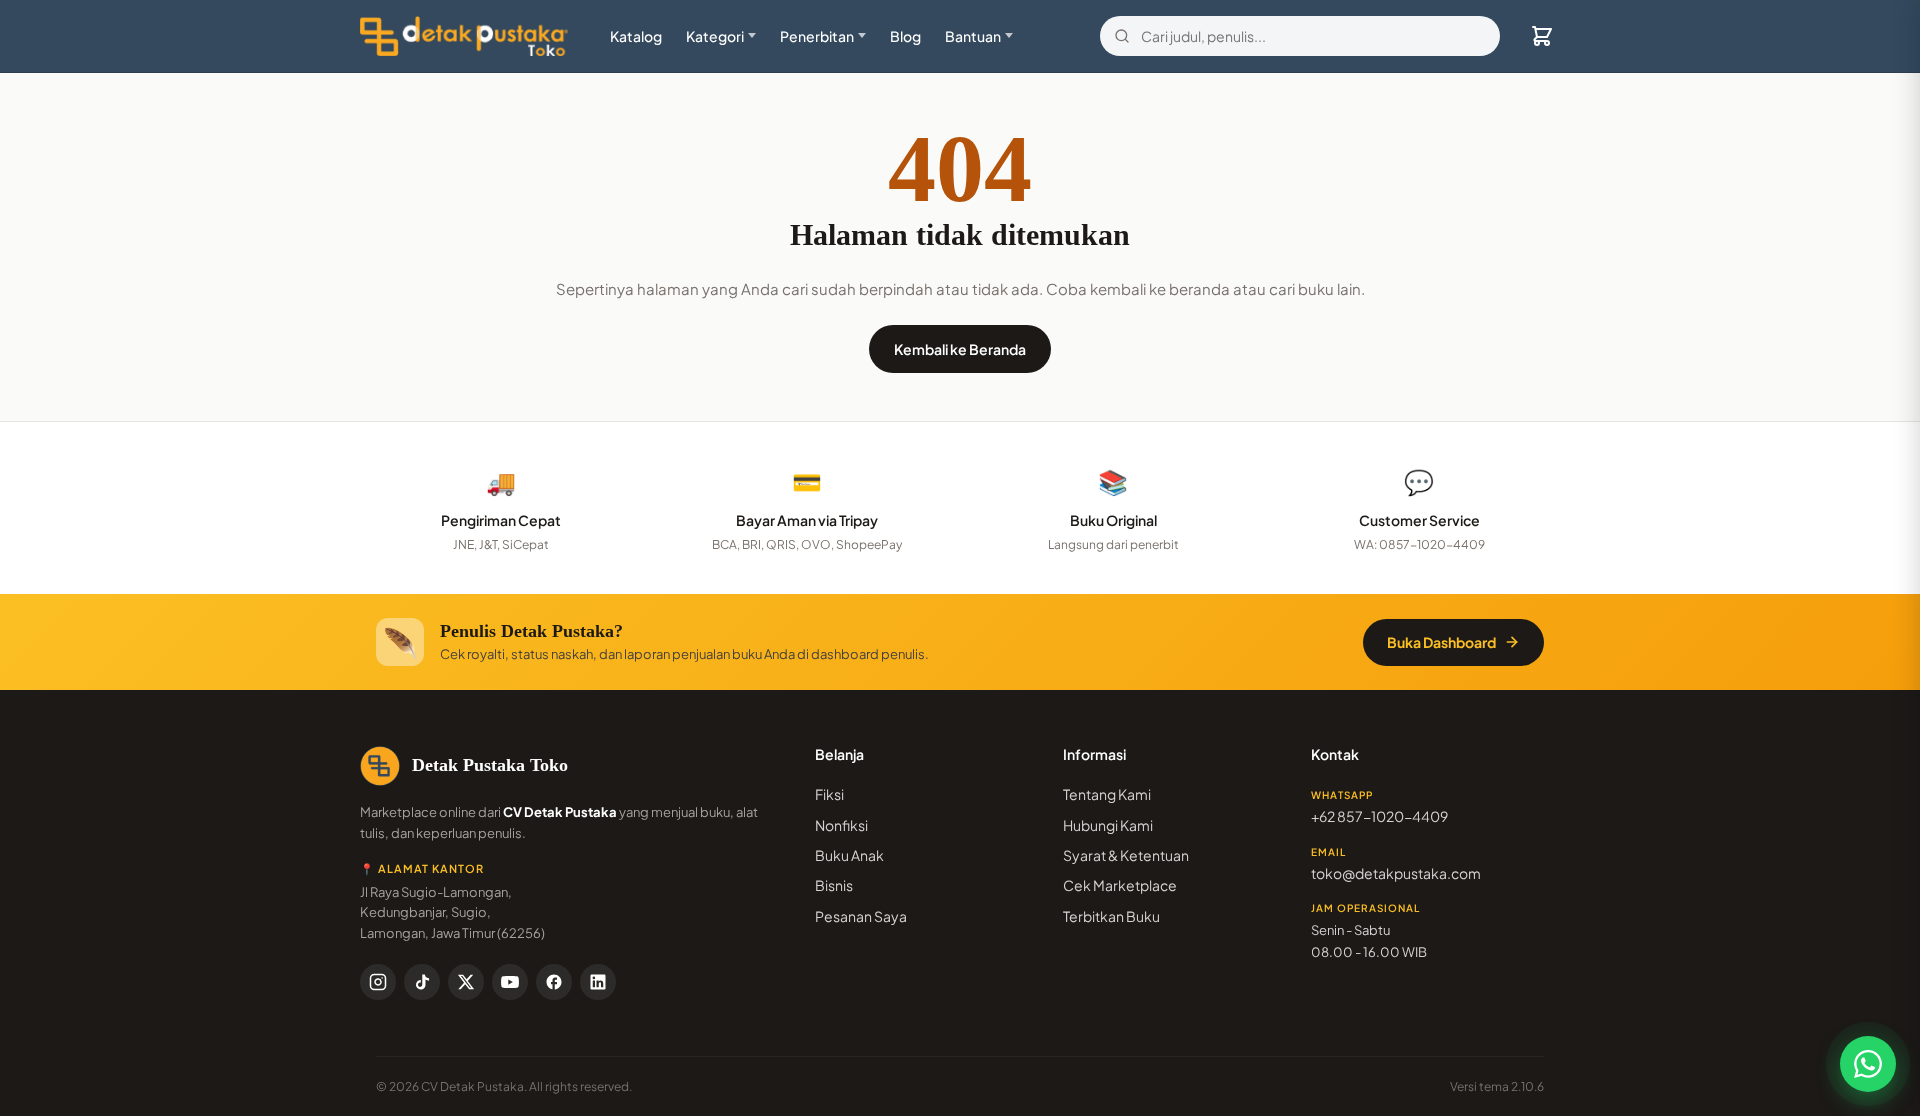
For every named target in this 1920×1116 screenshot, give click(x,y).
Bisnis (834, 885)
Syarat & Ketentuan (1126, 855)
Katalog (636, 36)
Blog (905, 36)
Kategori (715, 36)
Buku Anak (849, 855)
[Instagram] (378, 982)
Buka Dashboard (1441, 642)
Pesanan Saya (861, 916)
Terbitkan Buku (1111, 916)
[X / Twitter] (466, 982)
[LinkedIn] (598, 982)
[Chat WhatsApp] (1868, 1064)
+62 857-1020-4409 (1379, 816)
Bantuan (973, 36)
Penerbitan (817, 36)
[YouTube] (510, 982)
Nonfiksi (841, 825)
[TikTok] (422, 982)
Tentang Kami (1107, 794)
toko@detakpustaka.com (1396, 873)
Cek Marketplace (1120, 885)
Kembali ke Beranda (960, 349)
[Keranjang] (1542, 36)
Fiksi (829, 794)
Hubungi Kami (1108, 825)
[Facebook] (554, 982)
